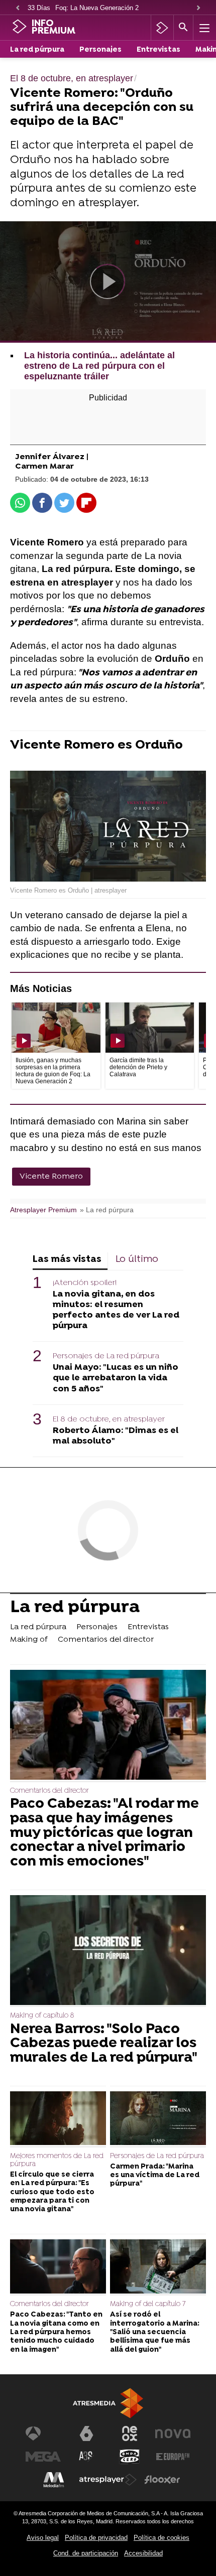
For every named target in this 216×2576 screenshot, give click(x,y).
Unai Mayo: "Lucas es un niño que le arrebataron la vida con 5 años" (116, 1378)
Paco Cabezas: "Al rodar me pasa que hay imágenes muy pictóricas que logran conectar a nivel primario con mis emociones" (104, 1833)
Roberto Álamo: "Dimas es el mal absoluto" (116, 1436)
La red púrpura (37, 50)
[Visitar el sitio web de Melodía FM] (54, 2480)
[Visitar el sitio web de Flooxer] (162, 2480)
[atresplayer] (162, 28)
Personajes (100, 50)
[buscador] (183, 28)
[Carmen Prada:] (158, 2119)
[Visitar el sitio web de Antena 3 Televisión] (43, 2434)
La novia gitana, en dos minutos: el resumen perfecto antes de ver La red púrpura (116, 1310)
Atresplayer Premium (43, 1210)
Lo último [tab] (137, 1260)
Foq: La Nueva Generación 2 (97, 8)
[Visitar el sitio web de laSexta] (86, 2434)
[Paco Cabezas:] (108, 1726)
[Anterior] (18, 8)
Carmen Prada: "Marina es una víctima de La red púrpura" (155, 2176)
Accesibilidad (143, 2553)
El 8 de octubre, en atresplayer (109, 1419)
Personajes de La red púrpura (106, 1356)
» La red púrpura (107, 1210)
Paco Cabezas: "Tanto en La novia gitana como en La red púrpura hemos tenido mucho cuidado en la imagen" (56, 2332)
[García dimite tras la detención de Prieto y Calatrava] (150, 1028)
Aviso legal (43, 2538)
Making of (29, 1640)
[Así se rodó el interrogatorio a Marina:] (158, 2267)
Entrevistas (158, 50)
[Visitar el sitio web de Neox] (130, 2434)
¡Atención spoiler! (85, 1283)
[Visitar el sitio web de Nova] (173, 2434)
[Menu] (203, 28)
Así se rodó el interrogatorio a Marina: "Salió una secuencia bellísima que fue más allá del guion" (155, 2332)
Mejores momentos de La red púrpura (57, 2160)
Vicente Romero (51, 1177)
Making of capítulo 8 (42, 2016)
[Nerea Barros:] (108, 1951)
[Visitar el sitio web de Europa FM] (173, 2457)
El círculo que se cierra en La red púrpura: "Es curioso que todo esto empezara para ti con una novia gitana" (52, 2192)
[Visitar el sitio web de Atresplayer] (108, 2480)
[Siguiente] (198, 8)
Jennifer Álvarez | (52, 457)
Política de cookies (161, 2538)
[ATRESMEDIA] (108, 2403)
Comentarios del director (106, 1640)
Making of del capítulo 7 (148, 2304)
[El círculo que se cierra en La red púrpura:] (58, 2119)
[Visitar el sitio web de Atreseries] (86, 2457)
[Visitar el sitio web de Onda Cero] (130, 2457)
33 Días (39, 8)
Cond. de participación (86, 2553)
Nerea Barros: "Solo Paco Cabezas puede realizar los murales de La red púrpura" (104, 2044)
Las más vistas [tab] (67, 1260)
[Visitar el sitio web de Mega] (43, 2457)
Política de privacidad (96, 2538)
